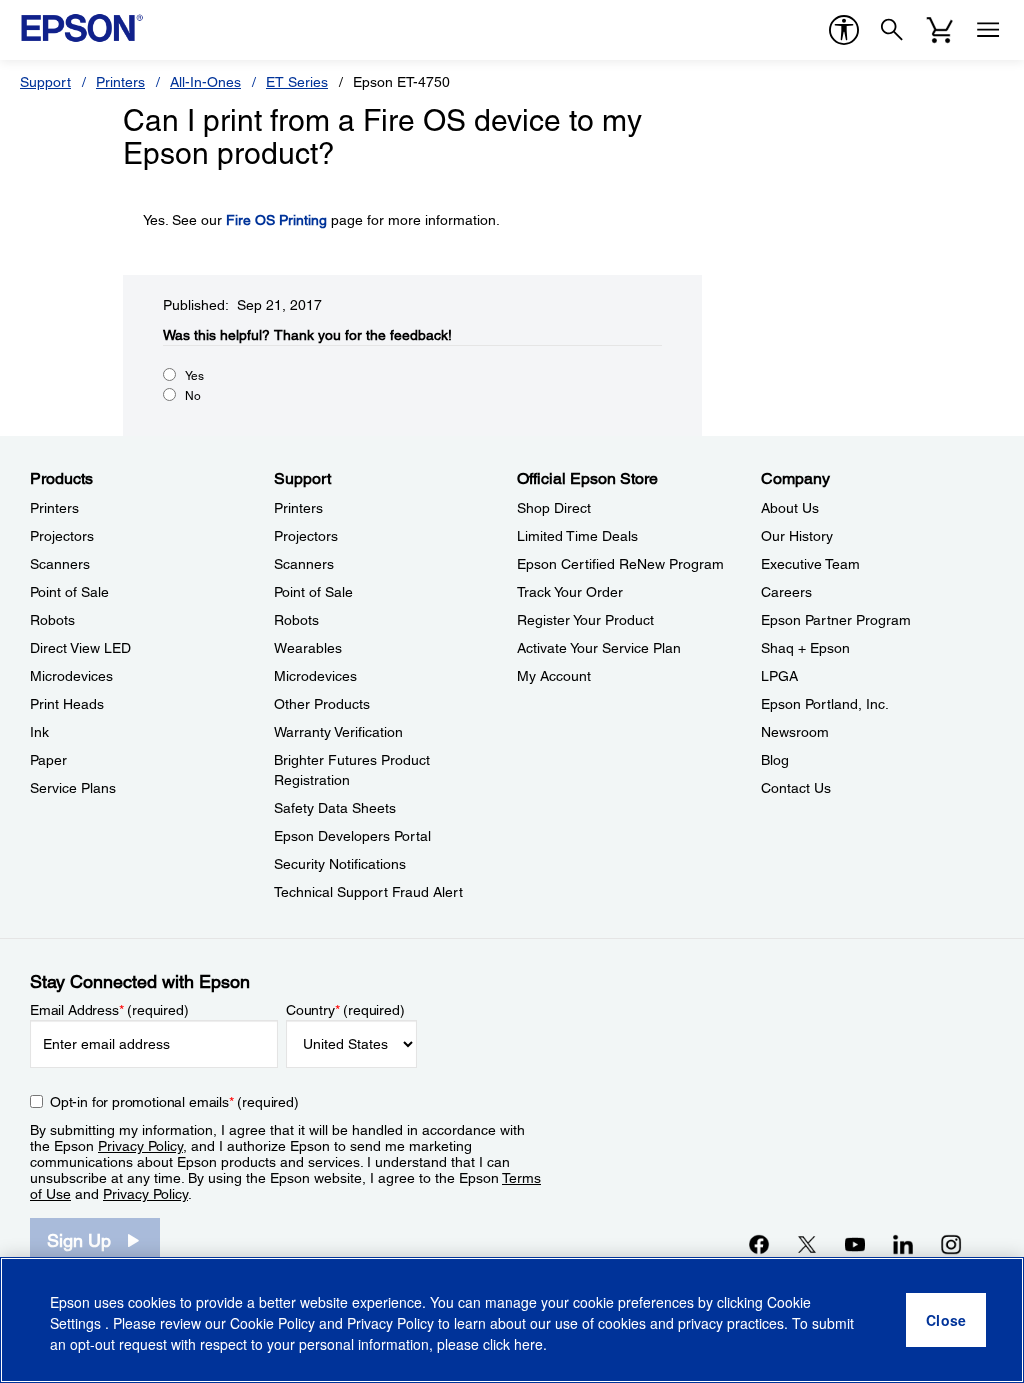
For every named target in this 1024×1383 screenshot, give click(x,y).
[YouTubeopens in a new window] (855, 1244)
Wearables (308, 648)
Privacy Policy (140, 1146)
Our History (797, 536)
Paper (48, 760)
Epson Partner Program (836, 620)
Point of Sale (69, 592)
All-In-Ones (205, 82)
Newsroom (795, 732)
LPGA (779, 676)
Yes (194, 376)
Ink (39, 732)
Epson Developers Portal (352, 836)
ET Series (297, 82)
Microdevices (71, 676)
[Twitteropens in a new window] (807, 1244)
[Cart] (940, 30)
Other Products (322, 704)
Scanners (60, 564)
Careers (786, 592)
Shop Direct (554, 508)
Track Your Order (570, 592)
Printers (120, 82)
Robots (52, 620)
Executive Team (810, 564)
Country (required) (345, 1010)
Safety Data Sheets (335, 808)
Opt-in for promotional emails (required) (174, 1102)
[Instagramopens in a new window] (951, 1244)
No (193, 396)
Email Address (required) (109, 1010)
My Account (554, 676)
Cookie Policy (272, 1323)
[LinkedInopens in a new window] (903, 1244)
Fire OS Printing (276, 220)
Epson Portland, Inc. (825, 704)
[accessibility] (844, 30)
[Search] (892, 30)
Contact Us (796, 788)
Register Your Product (585, 620)
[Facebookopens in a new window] (759, 1244)
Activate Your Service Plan (599, 648)
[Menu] (988, 30)
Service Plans (73, 788)
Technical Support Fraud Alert (368, 892)
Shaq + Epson (805, 648)
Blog (775, 760)
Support (45, 82)
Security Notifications (340, 864)
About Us (790, 508)
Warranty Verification (338, 732)
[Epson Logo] (82, 28)
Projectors (62, 536)
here (528, 1344)
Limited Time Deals (577, 536)
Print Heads (67, 704)
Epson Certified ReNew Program (620, 564)
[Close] (946, 1320)
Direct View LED (80, 648)
